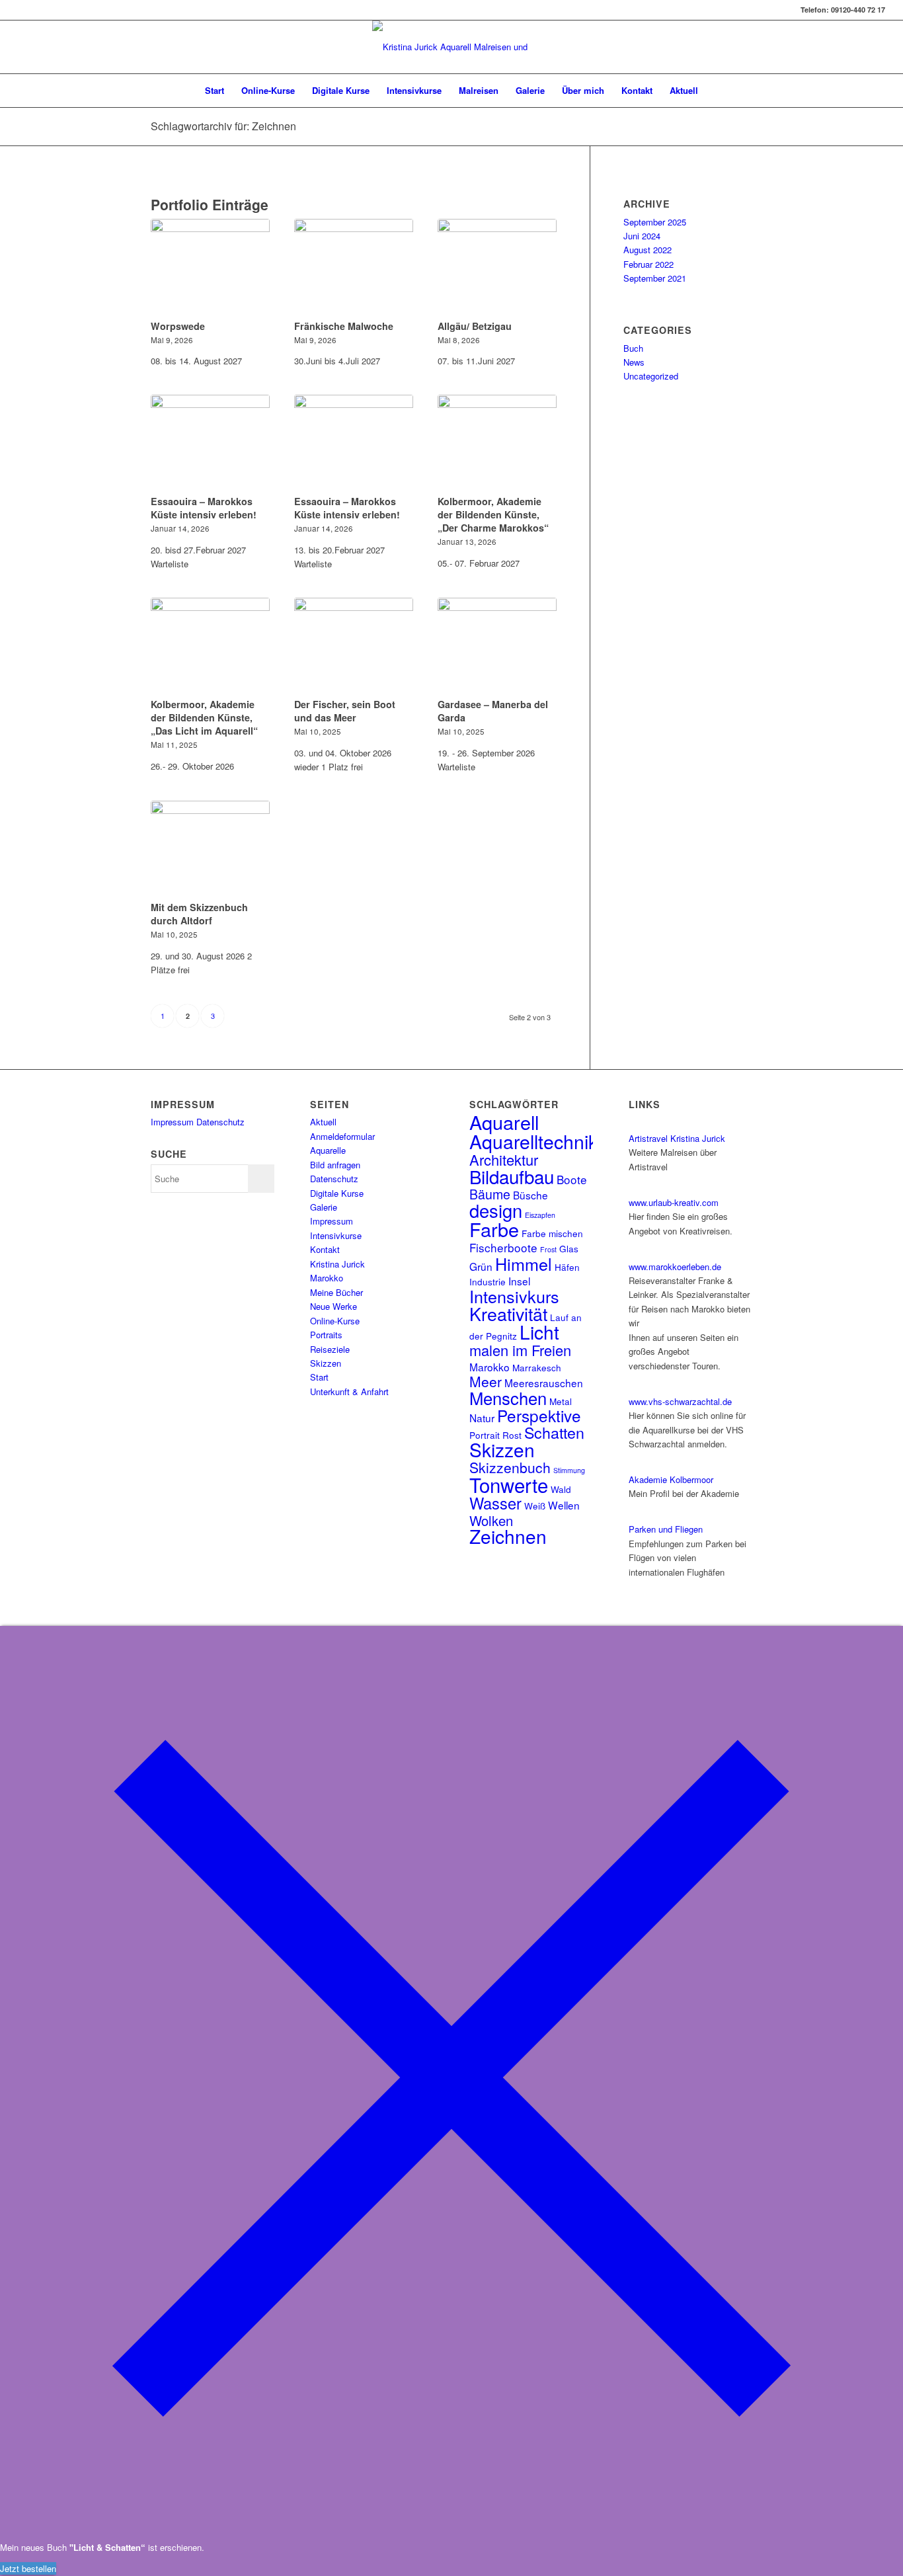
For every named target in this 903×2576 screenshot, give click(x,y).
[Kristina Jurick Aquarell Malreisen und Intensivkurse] (451, 47)
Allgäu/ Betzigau (475, 326)
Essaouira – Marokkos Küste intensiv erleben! (204, 508)
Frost (548, 1249)
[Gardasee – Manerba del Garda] (497, 646)
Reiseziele (330, 1349)
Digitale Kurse (337, 1193)
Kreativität (508, 1313)
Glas (569, 1248)
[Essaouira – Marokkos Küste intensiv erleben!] (210, 443)
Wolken (491, 1520)
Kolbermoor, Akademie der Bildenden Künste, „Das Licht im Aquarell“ (204, 717)
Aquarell (504, 1122)
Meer (486, 1381)
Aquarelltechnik (533, 1141)
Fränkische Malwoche (344, 326)
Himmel (524, 1264)
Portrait (485, 1435)
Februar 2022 (648, 264)
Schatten (554, 1432)
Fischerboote (503, 1247)
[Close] (451, 2525)
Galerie (324, 1207)
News (634, 362)
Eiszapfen (540, 1215)
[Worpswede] (210, 267)
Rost (512, 1435)
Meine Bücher (336, 1292)
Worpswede (178, 326)
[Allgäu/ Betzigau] (497, 267)
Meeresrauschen (544, 1383)
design (496, 1210)
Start (319, 1377)
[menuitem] (215, 91)
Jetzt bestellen (28, 2568)
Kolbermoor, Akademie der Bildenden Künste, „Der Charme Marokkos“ (493, 514)
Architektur (504, 1159)
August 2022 (648, 250)
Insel (519, 1281)
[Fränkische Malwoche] (354, 267)
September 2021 (655, 278)
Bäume (490, 1194)
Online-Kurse (335, 1321)
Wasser (495, 1503)
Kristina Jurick (337, 1264)
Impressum (172, 1122)
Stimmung (569, 1470)
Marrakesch (537, 1367)
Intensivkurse (336, 1235)
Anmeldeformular (342, 1136)
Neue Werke (334, 1306)
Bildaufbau (512, 1176)
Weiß (535, 1506)
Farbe (494, 1229)
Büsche (530, 1195)
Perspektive (539, 1415)
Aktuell (323, 1122)
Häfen (567, 1267)
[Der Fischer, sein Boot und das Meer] (354, 646)
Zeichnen (508, 1536)
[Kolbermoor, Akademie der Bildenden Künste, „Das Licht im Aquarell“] (210, 646)
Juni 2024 (642, 236)
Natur (482, 1418)
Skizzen (326, 1363)
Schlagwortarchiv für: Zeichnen (223, 126)
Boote (572, 1179)
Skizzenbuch (510, 1467)
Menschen (508, 1398)
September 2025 (655, 222)
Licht (539, 1332)
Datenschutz (220, 1122)
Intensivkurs (514, 1296)
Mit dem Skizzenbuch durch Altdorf (199, 914)
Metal (561, 1401)
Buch (633, 348)
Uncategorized (651, 376)
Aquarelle (328, 1150)
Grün (481, 1266)
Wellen (564, 1505)
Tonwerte (509, 1484)
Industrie (488, 1281)
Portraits (326, 1335)
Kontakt (325, 1249)
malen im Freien (520, 1350)
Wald (561, 1489)
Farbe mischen (552, 1233)
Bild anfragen (335, 1165)
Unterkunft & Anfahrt (349, 1391)
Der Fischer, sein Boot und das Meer (345, 711)
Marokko (327, 1278)
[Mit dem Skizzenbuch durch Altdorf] (210, 849)
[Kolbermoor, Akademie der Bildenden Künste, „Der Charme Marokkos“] (497, 443)
